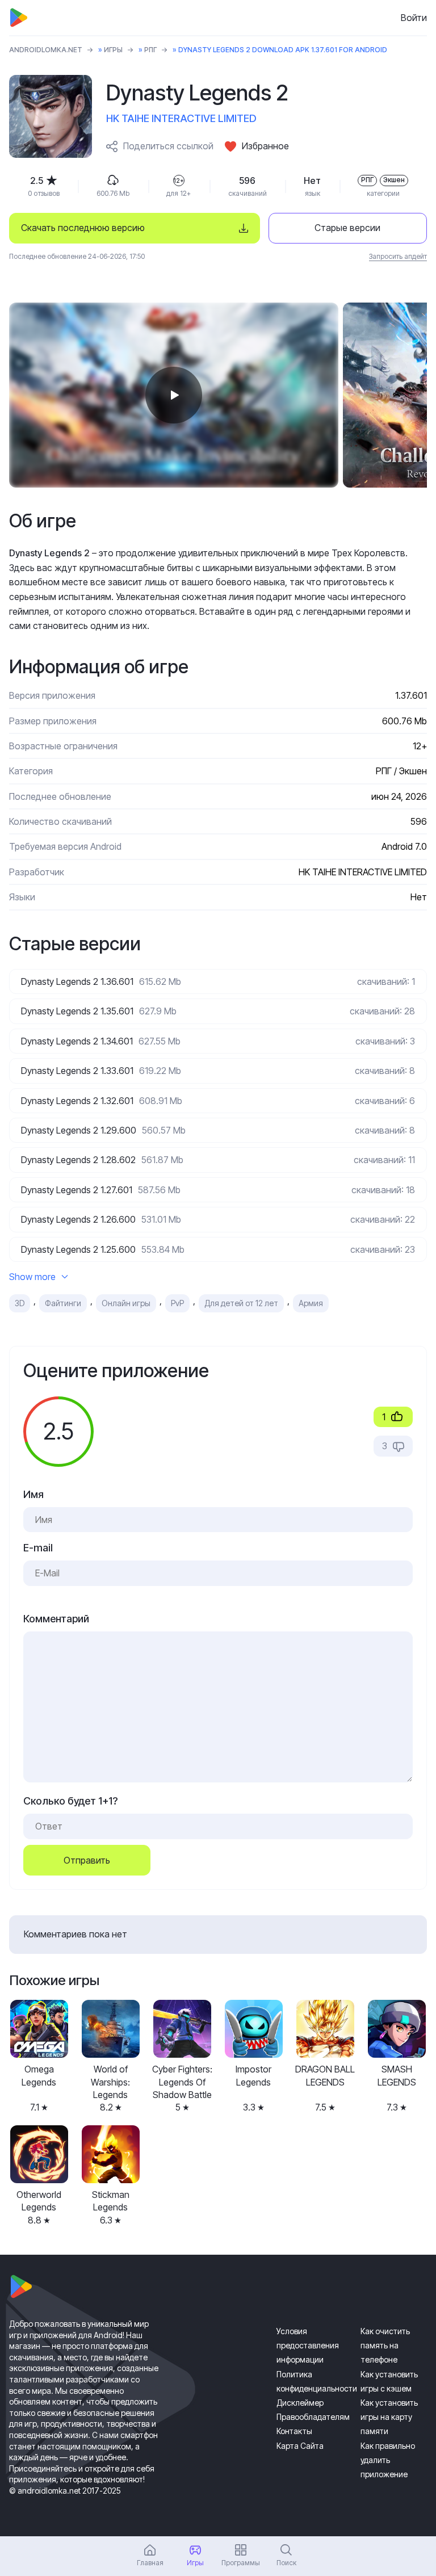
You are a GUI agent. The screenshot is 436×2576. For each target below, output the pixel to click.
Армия (311, 1303)
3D (20, 1303)
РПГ (150, 50)
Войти (414, 18)
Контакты (294, 2431)
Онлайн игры (126, 1303)
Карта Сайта (300, 2446)
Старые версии (347, 228)
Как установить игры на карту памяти (389, 2417)
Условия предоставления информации (308, 2345)
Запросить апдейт (398, 256)
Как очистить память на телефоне (385, 2345)
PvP (177, 1303)
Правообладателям (313, 2417)
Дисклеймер (300, 2403)
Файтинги (63, 1303)
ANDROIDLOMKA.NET (46, 50)
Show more (32, 1277)
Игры (113, 50)
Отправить (87, 1860)
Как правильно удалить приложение (388, 2460)
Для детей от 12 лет (241, 1303)
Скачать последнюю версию (83, 228)
